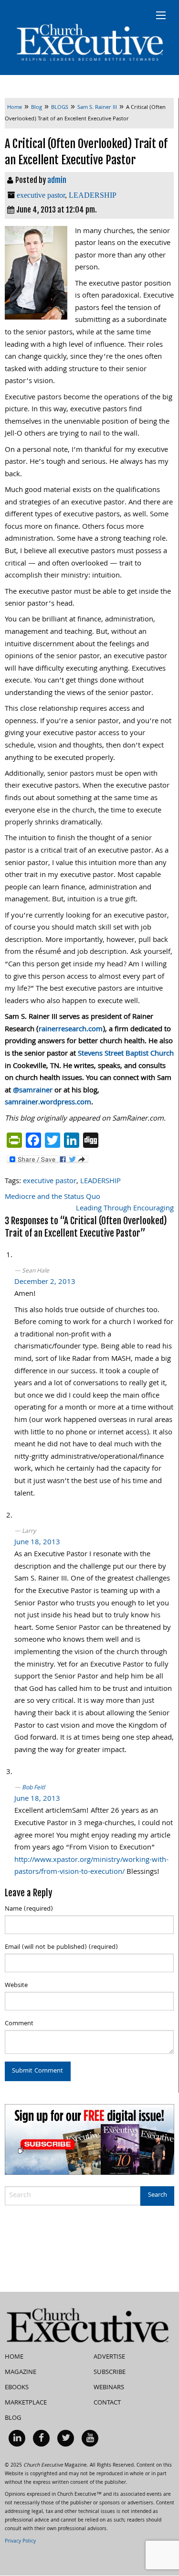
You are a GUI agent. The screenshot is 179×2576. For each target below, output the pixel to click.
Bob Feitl (33, 1788)
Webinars (109, 2388)
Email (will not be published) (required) (61, 1947)
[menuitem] (17, 2438)
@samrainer (33, 1091)
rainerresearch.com (71, 1030)
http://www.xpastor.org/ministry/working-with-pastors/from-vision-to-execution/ (91, 1867)
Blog (13, 2418)
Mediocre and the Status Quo (53, 1197)
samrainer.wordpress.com (48, 1103)
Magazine (21, 2373)
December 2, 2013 (45, 1283)
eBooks (17, 2388)
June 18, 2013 (37, 1543)
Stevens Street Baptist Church (126, 1054)
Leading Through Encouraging (125, 1209)
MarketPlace (26, 2403)
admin (57, 180)
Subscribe (110, 2373)
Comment (19, 2024)
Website (16, 1986)
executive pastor (41, 195)
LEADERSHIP (93, 195)
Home (14, 2357)
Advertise (109, 2357)
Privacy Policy (20, 2542)
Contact (107, 2403)
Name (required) (29, 1909)
